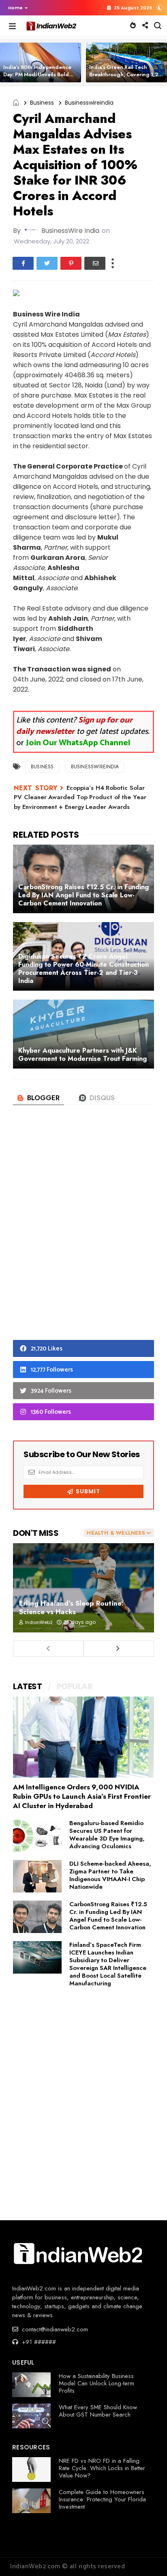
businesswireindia (89, 103)
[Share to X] (47, 263)
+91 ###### (38, 2342)
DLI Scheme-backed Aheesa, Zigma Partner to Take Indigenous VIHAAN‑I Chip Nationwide (110, 1875)
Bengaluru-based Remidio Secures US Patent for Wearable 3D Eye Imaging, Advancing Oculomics (107, 1835)
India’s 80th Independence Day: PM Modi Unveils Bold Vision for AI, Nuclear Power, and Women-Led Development (41, 78)
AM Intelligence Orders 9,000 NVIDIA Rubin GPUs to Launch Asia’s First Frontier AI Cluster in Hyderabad (82, 1796)
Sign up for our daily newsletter (74, 726)
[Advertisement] (83, 1236)
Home (15, 8)
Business (42, 103)
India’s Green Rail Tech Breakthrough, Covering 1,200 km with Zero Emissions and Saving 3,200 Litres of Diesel (127, 78)
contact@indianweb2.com (54, 2329)
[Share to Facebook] (23, 263)
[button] (16, 8)
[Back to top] (147, 2557)
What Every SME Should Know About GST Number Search (98, 2411)
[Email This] (95, 263)
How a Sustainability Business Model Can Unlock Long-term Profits (96, 2383)
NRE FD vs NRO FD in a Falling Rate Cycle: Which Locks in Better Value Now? (102, 2468)
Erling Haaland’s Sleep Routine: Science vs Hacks (71, 1607)
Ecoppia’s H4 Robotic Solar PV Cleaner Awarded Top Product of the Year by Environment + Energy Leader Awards (80, 797)
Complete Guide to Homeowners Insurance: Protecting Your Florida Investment (102, 2499)
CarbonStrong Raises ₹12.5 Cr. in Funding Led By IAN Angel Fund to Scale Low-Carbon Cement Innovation (108, 1916)
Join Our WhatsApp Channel (78, 743)
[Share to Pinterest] (71, 263)
